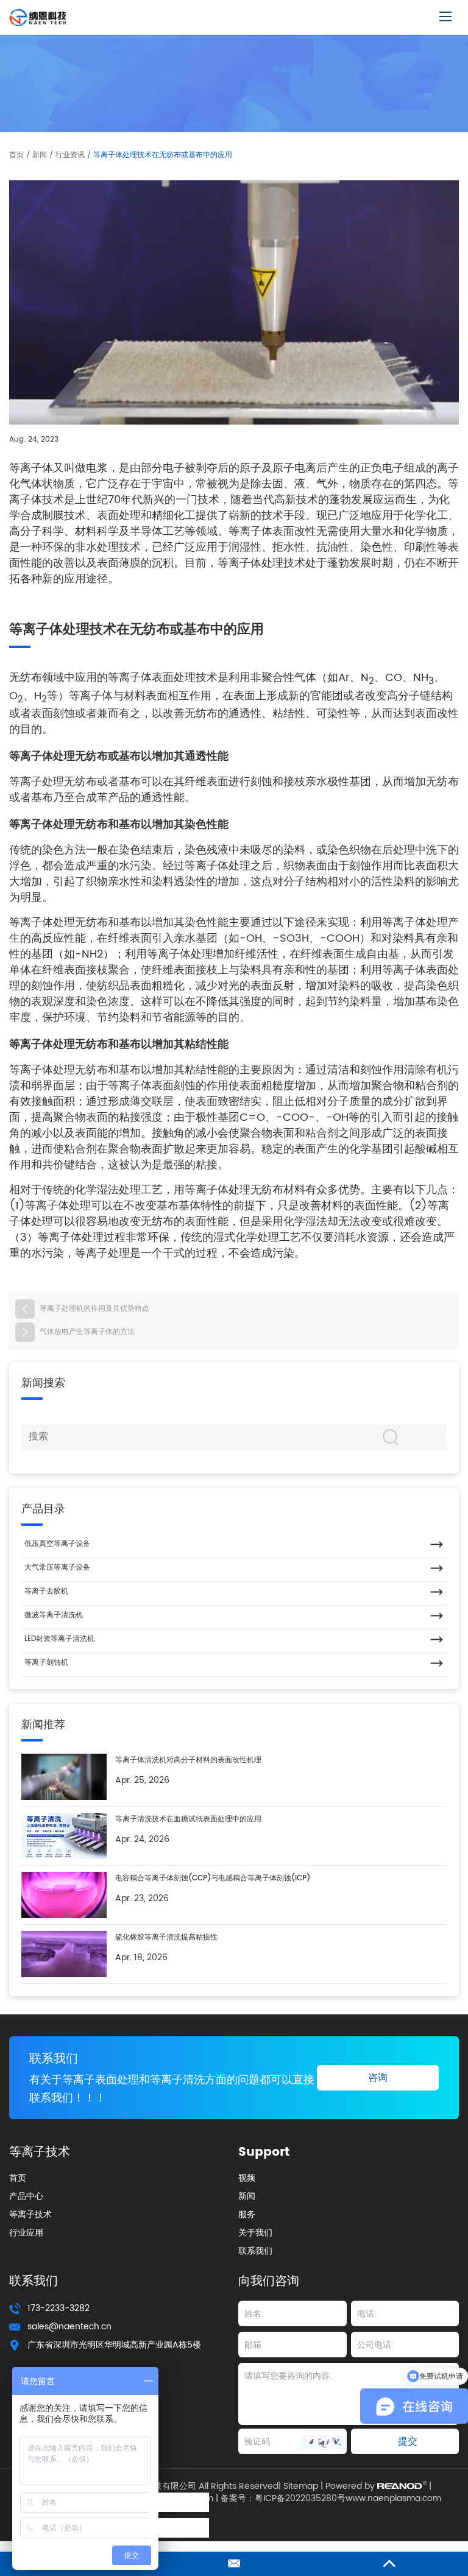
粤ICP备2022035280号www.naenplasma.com (348, 2499)
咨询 (378, 2078)
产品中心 (26, 2196)
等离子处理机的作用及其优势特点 (94, 1309)
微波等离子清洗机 (54, 1615)
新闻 (40, 155)
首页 (16, 155)
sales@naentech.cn (69, 2327)
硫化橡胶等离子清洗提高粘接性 (166, 1937)
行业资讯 (70, 155)
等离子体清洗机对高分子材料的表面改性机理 (188, 1760)
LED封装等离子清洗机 (59, 1639)
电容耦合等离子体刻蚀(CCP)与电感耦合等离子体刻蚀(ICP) (213, 1878)
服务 (247, 2214)
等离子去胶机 (46, 1591)
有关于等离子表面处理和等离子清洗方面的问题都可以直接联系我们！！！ (172, 2089)
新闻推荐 (43, 1725)
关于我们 (255, 2233)
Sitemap (301, 2486)
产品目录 (43, 1509)
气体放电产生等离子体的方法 (87, 1332)
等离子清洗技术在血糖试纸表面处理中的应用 (188, 1819)
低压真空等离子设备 (57, 1544)
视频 (247, 2178)
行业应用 (26, 2233)
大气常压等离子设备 (57, 1568)
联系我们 (54, 2059)
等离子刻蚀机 (46, 1663)
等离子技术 (30, 2214)
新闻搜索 (43, 1383)
